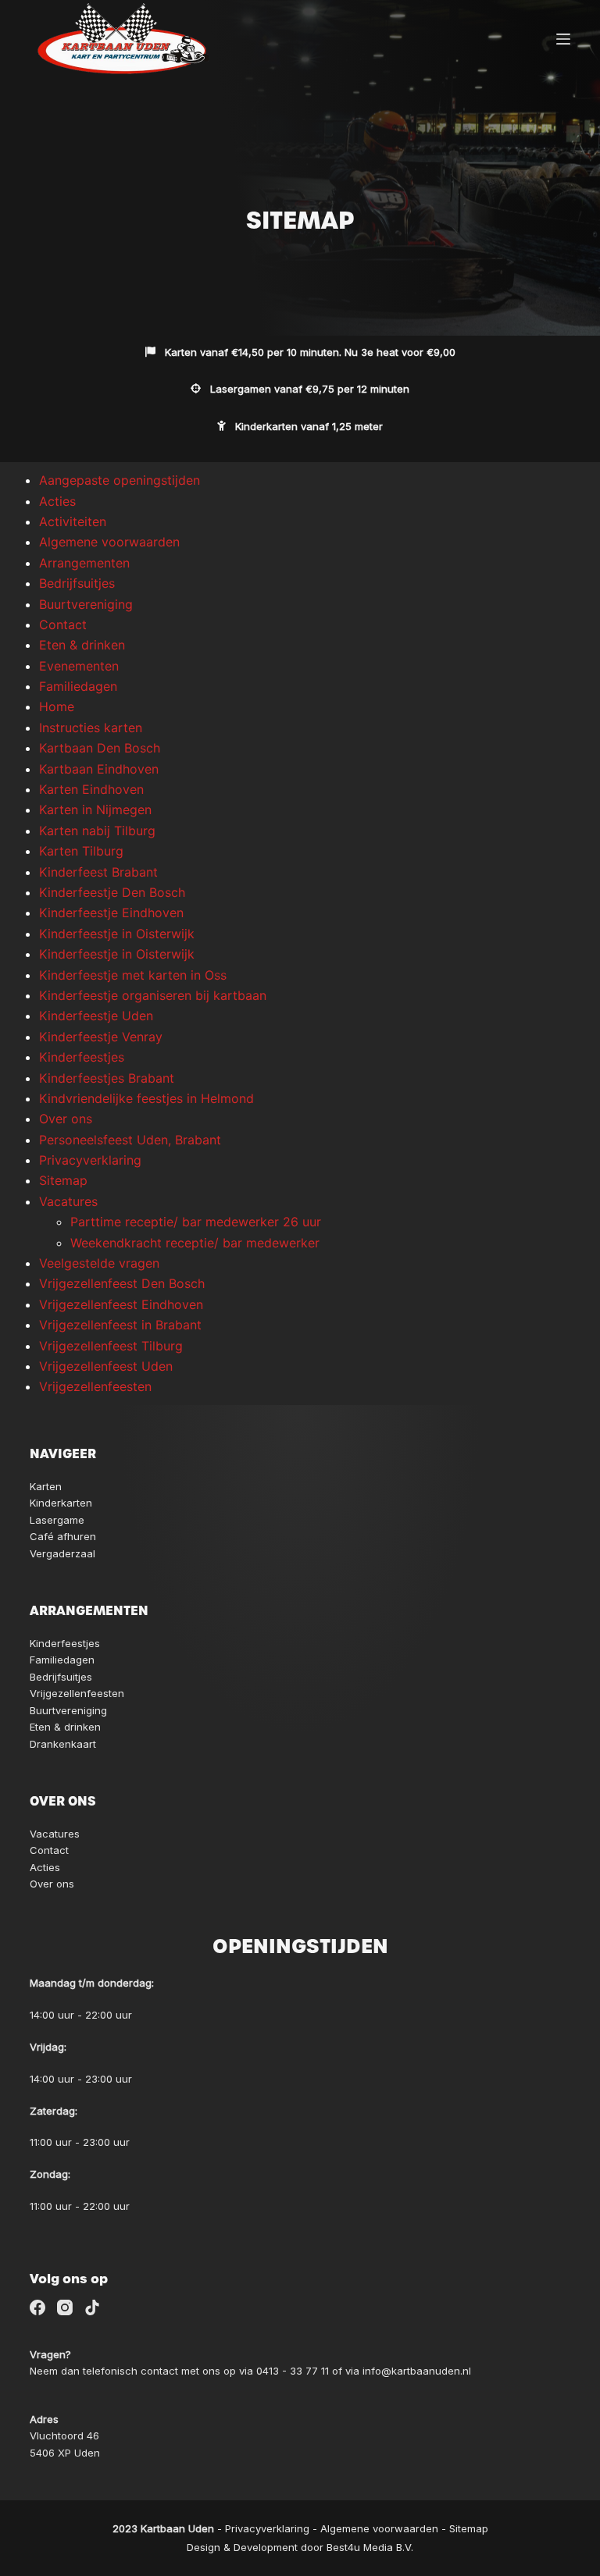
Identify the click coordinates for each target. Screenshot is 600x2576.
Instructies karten (91, 728)
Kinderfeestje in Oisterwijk (117, 934)
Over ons (66, 1119)
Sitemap (63, 1180)
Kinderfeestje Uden (96, 1016)
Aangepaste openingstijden (120, 480)
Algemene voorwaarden (109, 542)
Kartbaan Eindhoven (99, 769)
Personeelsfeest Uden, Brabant (130, 1140)
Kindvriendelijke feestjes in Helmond (146, 1098)
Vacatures (68, 1201)
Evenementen (79, 666)
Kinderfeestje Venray (101, 1037)
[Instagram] (65, 2307)
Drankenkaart (63, 1744)
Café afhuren (63, 1536)
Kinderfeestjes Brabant (107, 1078)
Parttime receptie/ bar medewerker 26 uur (196, 1222)
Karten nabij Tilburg (97, 831)
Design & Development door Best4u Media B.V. (300, 2547)
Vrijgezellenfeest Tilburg (111, 1346)
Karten (46, 1486)
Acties (57, 501)
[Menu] (563, 39)
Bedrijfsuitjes (77, 583)
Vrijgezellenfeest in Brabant (120, 1325)
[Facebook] (37, 2307)
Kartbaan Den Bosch (100, 748)
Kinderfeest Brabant (98, 872)
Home (57, 706)
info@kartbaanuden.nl (417, 2371)
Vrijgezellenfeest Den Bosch (122, 1283)
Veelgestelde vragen (99, 1263)
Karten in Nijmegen (95, 809)
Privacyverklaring (90, 1160)
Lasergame (57, 1520)
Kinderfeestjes (82, 1057)
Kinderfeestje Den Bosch (112, 892)
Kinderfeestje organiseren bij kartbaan (153, 995)
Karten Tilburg (81, 851)
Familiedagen (78, 686)
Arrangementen (84, 563)
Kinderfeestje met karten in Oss (133, 975)
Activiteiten (73, 521)
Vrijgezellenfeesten (95, 1386)
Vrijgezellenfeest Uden (106, 1366)
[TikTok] (92, 2307)
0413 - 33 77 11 (293, 2371)
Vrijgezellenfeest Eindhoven (121, 1304)
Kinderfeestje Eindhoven (111, 913)
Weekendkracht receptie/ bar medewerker (195, 1243)
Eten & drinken (82, 645)
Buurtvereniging (86, 604)
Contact (63, 624)
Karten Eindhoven (91, 789)
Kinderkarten (61, 1503)
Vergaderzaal (62, 1553)
